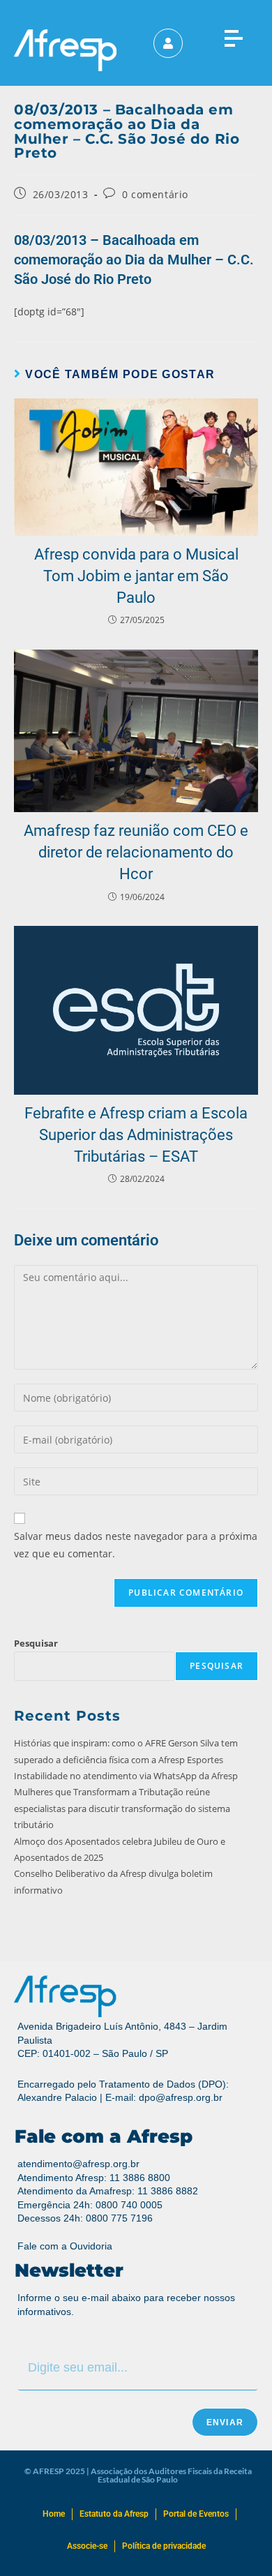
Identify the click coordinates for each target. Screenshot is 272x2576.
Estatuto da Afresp (114, 2514)
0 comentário (155, 194)
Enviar (225, 2423)
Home (54, 2514)
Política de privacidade (164, 2546)
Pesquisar (36, 1643)
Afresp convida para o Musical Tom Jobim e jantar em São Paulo (136, 576)
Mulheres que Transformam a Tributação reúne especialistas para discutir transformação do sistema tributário (122, 1808)
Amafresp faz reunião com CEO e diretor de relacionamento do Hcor (136, 852)
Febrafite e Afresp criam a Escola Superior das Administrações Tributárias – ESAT (136, 1135)
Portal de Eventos (196, 2514)
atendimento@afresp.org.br (78, 2164)
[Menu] (233, 35)
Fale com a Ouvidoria (65, 2246)
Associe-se (87, 2546)
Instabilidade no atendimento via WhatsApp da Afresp (127, 1776)
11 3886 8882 (168, 2191)
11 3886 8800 (140, 2178)
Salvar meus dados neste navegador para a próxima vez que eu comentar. (136, 1545)
